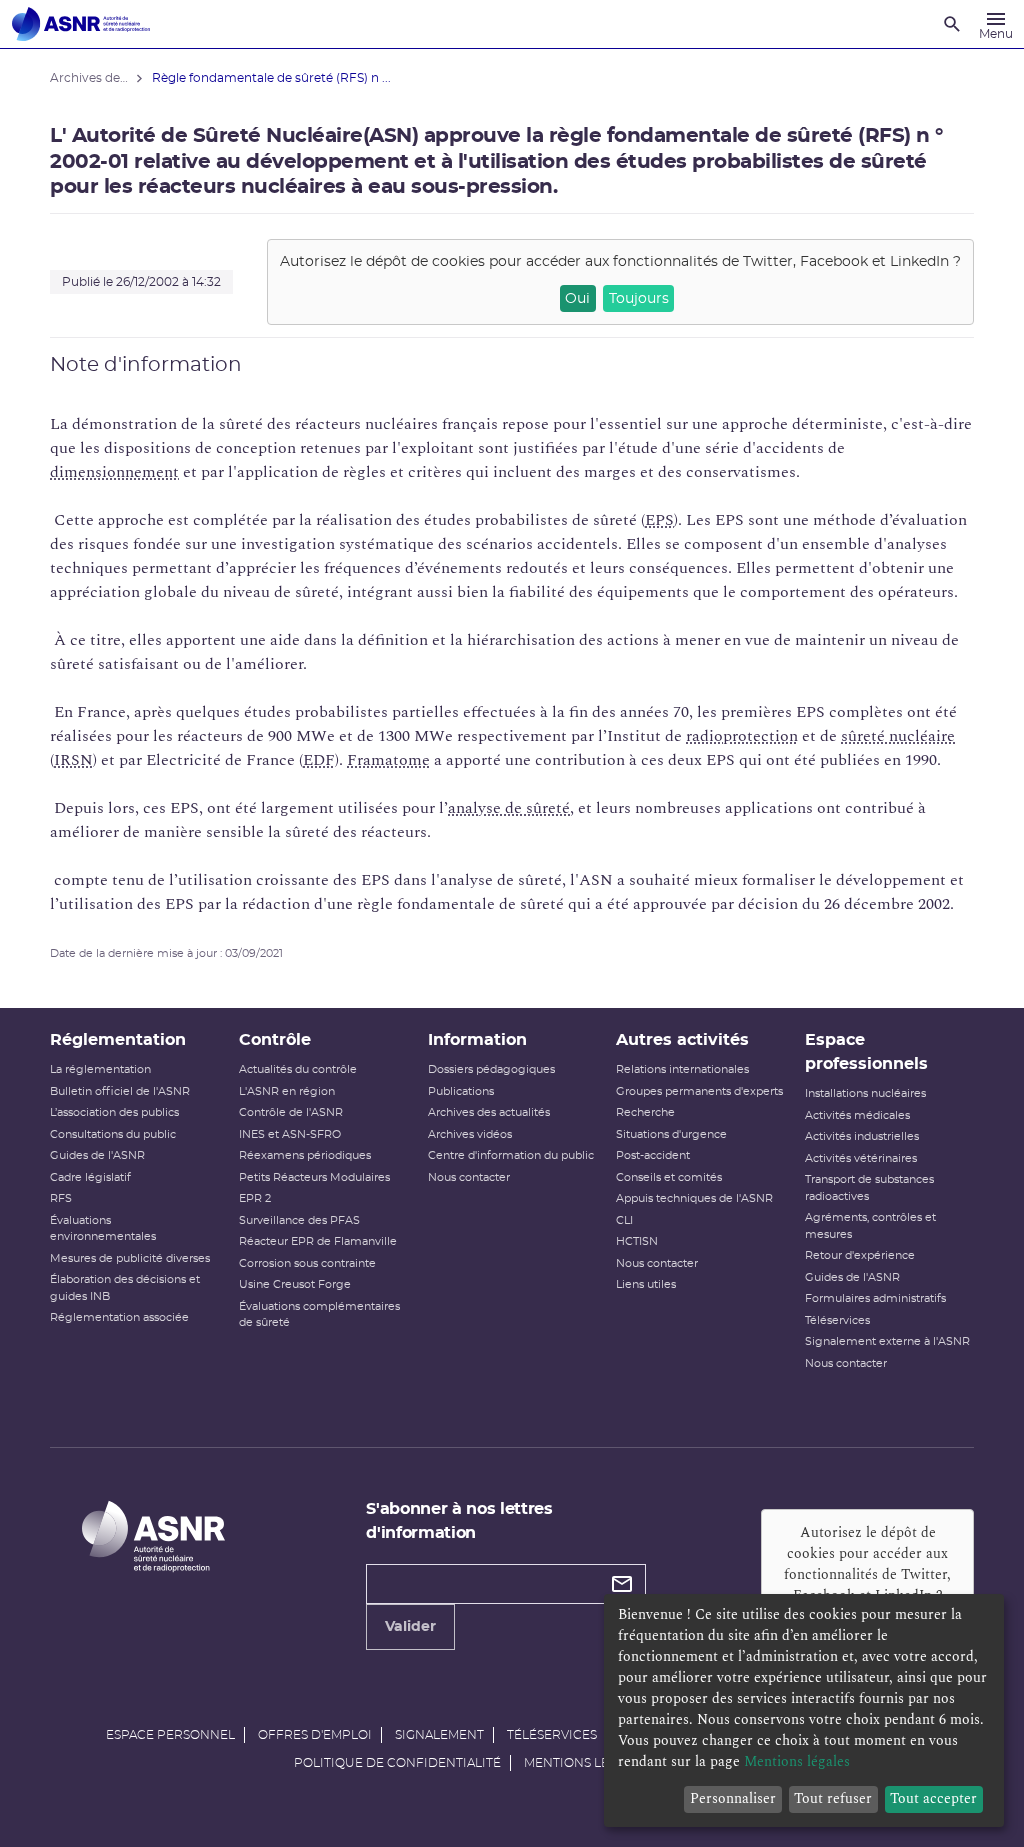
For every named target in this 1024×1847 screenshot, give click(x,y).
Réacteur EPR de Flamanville (318, 1241)
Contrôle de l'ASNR (291, 1112)
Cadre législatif (90, 1177)
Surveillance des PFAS (299, 1220)
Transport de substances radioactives (869, 1188)
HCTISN (637, 1241)
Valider (410, 1627)
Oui (577, 299)
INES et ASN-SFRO (290, 1134)
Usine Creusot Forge (295, 1284)
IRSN (73, 760)
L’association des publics (114, 1112)
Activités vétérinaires (861, 1158)
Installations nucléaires (865, 1093)
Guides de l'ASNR (97, 1155)
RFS (61, 1198)
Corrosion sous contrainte (307, 1263)
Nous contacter (469, 1177)
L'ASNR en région (287, 1091)
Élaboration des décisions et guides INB (125, 1288)
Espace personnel (170, 1735)
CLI (624, 1220)
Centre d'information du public (511, 1155)
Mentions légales (586, 1763)
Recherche (645, 1112)
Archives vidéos (470, 1134)
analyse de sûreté (509, 808)
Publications (461, 1091)
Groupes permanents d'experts (699, 1091)
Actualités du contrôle (298, 1069)
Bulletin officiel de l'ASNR (120, 1091)
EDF (319, 760)
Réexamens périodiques (305, 1155)
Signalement (439, 1735)
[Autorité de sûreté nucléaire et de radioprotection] (81, 24)
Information (477, 1040)
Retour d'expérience (860, 1255)
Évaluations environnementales (103, 1229)
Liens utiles (646, 1284)
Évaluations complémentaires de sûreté (319, 1315)
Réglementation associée (119, 1317)
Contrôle (275, 1040)
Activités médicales (857, 1115)
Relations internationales (682, 1069)
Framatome (388, 760)
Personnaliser (733, 1798)
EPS (659, 520)
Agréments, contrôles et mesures (870, 1226)
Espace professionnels (866, 1052)
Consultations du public (113, 1134)
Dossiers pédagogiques (491, 1069)
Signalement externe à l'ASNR (887, 1341)
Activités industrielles (862, 1136)
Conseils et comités (669, 1177)
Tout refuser (833, 1798)
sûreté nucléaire (898, 736)
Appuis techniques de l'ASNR (694, 1198)
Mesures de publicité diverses (130, 1258)
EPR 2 (255, 1198)
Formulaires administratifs (875, 1298)
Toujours (639, 299)
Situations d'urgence (671, 1134)
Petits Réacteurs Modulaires (314, 1177)
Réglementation (118, 1040)
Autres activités (682, 1040)
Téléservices (837, 1320)
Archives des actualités (489, 1112)
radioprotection (742, 736)
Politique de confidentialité (397, 1763)
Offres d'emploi (315, 1735)
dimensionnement (114, 472)
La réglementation (100, 1069)
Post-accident (653, 1155)
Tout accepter (933, 1798)
